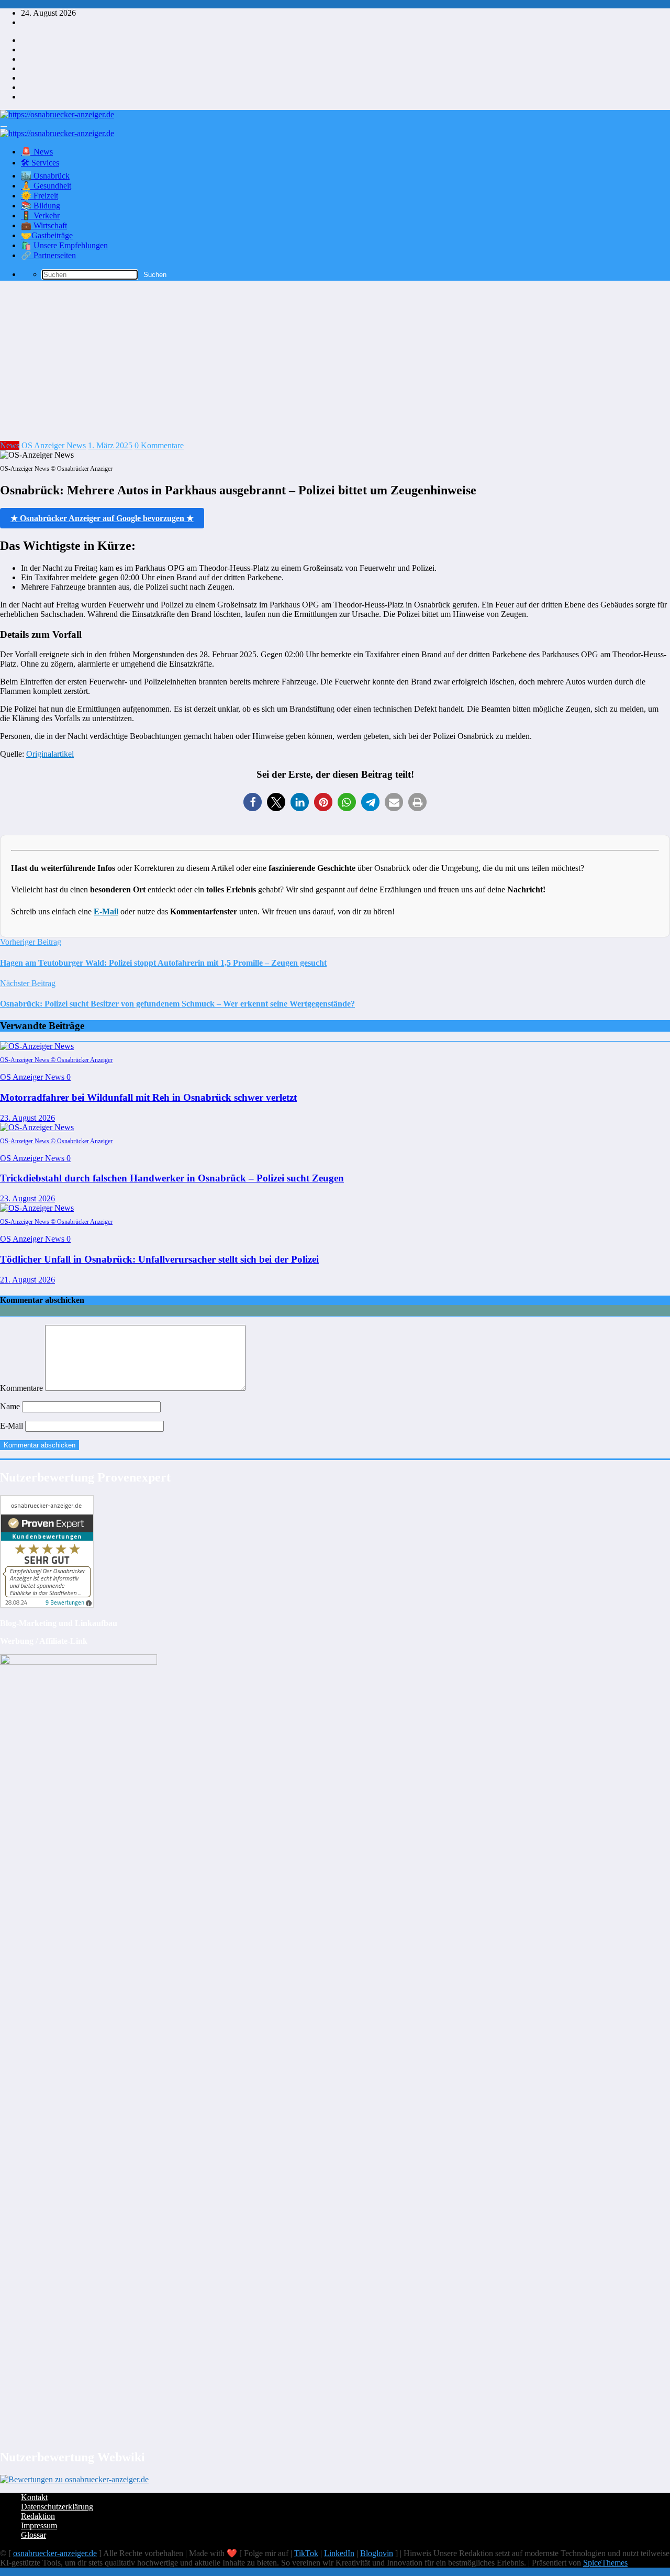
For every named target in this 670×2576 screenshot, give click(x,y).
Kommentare (23, 1388)
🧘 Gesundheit (46, 186)
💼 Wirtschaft (44, 225)
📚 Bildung (41, 206)
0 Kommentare (159, 445)
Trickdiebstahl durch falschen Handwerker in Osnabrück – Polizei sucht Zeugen (172, 1178)
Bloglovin (377, 2553)
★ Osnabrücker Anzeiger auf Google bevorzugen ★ (102, 518)
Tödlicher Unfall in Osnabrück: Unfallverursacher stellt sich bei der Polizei (159, 1259)
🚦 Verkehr (40, 215)
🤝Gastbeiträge (47, 235)
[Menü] (4, 127)
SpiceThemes (605, 2563)
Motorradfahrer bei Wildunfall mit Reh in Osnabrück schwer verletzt (148, 1097)
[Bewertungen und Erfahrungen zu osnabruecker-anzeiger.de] (74, 2479)
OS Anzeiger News (54, 445)
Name (11, 1406)
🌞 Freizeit (40, 196)
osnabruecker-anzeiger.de (55, 2553)
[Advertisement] (335, 362)
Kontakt (34, 2497)
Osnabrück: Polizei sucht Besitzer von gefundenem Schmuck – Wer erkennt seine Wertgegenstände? (177, 1004)
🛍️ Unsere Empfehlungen (64, 245)
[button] (253, 802)
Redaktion (38, 2516)
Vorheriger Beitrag (31, 942)
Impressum (39, 2525)
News (10, 445)
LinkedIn (339, 2553)
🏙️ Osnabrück (45, 176)
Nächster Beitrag (28, 983)
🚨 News (37, 152)
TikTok (306, 2553)
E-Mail (106, 911)
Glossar (33, 2535)
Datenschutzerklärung (57, 2507)
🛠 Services (40, 163)
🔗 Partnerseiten (48, 255)
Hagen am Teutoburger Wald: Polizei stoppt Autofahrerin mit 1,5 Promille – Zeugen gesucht (163, 963)
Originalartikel (50, 754)
